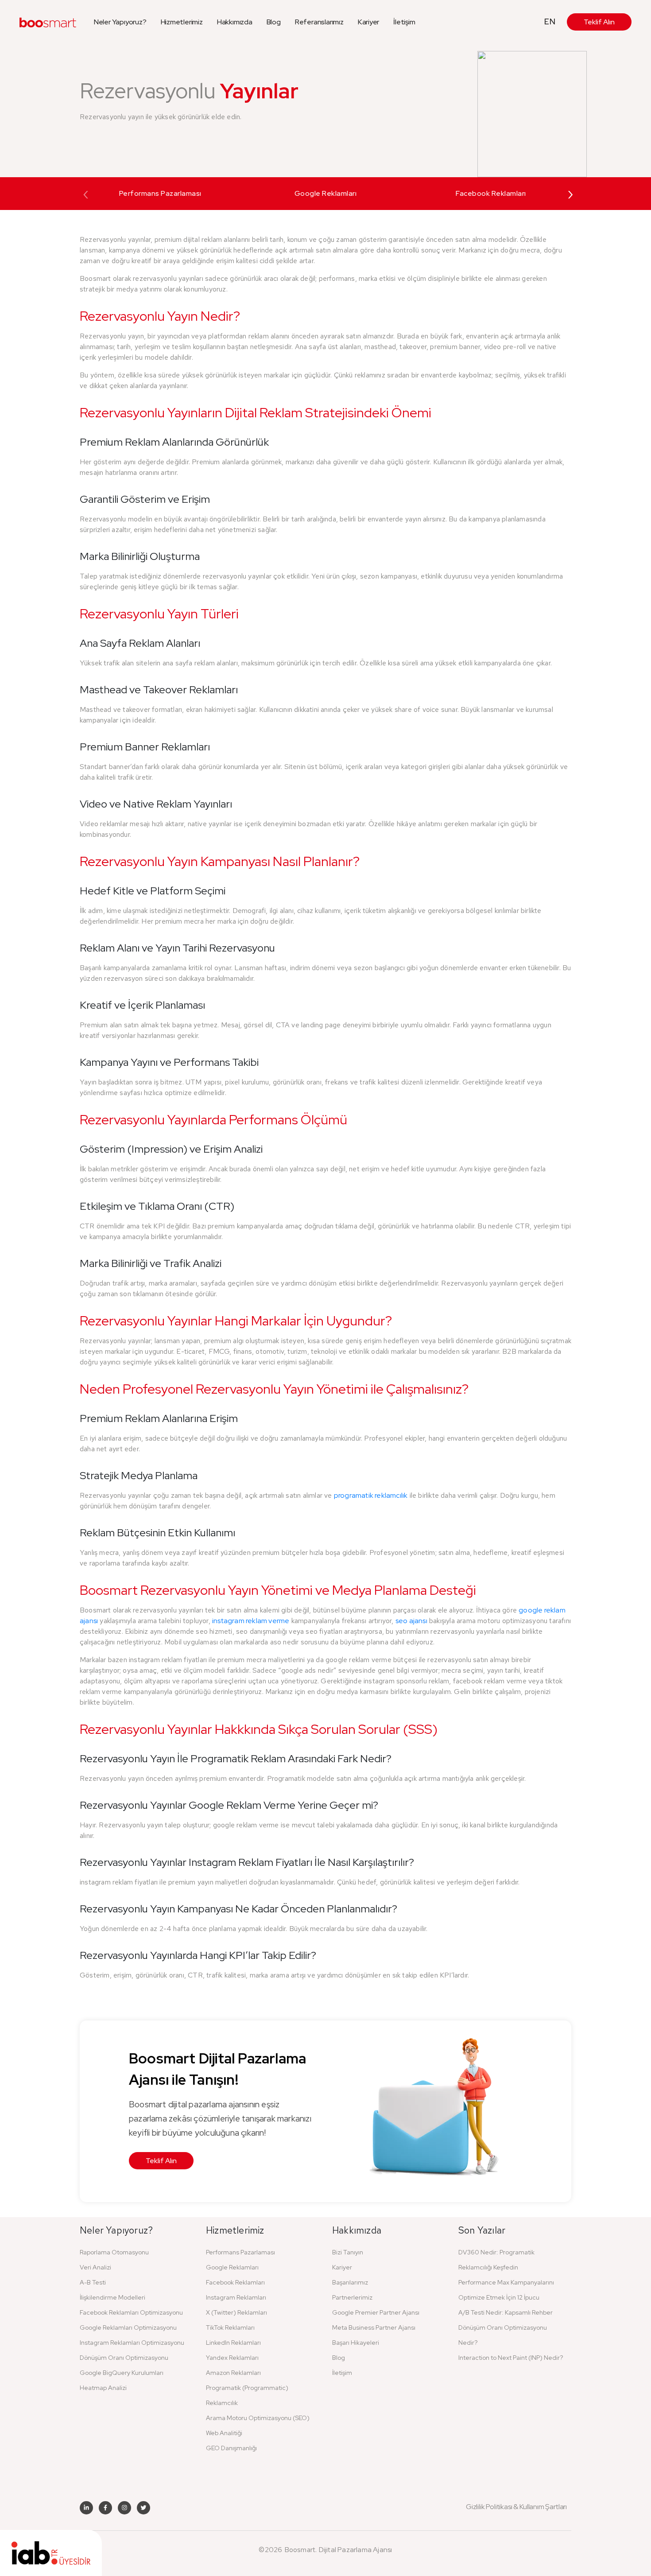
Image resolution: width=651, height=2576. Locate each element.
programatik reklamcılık (371, 1495)
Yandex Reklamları (232, 2358)
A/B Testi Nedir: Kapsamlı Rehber (506, 2312)
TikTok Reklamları (230, 2327)
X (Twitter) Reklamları (236, 2312)
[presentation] (86, 193)
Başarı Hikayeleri (356, 2343)
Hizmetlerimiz (182, 22)
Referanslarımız (319, 22)
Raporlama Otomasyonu (114, 2252)
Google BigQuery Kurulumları (122, 2373)
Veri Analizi (95, 2267)
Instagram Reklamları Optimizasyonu (132, 2343)
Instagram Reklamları (236, 2297)
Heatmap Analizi (103, 2388)
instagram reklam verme (251, 1621)
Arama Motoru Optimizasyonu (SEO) (258, 2418)
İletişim (404, 22)
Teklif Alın (599, 22)
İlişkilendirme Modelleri (112, 2297)
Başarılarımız (350, 2282)
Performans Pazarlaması (160, 193)
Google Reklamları (326, 193)
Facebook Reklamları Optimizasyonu (131, 2312)
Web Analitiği (224, 2433)
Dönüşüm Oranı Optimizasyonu (124, 2358)
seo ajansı (411, 1621)
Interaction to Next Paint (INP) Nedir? (511, 2358)
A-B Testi (93, 2282)
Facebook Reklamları (491, 193)
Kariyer (369, 22)
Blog (274, 22)
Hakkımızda (235, 22)
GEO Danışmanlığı (231, 2448)
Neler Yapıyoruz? (120, 22)
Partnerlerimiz (352, 2297)
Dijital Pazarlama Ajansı (356, 2550)
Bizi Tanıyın (348, 2252)
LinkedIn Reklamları (233, 2343)
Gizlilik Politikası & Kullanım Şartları (516, 2507)
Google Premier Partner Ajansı (376, 2312)
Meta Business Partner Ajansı (374, 2327)
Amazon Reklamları (233, 2373)
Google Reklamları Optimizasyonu (128, 2327)
